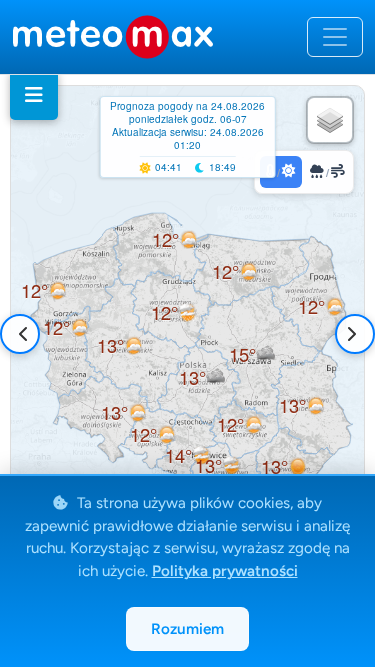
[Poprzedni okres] (24, 334)
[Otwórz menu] (335, 37)
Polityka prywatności (225, 571)
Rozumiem (187, 629)
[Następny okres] (351, 334)
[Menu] (34, 95)
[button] (66, 327)
